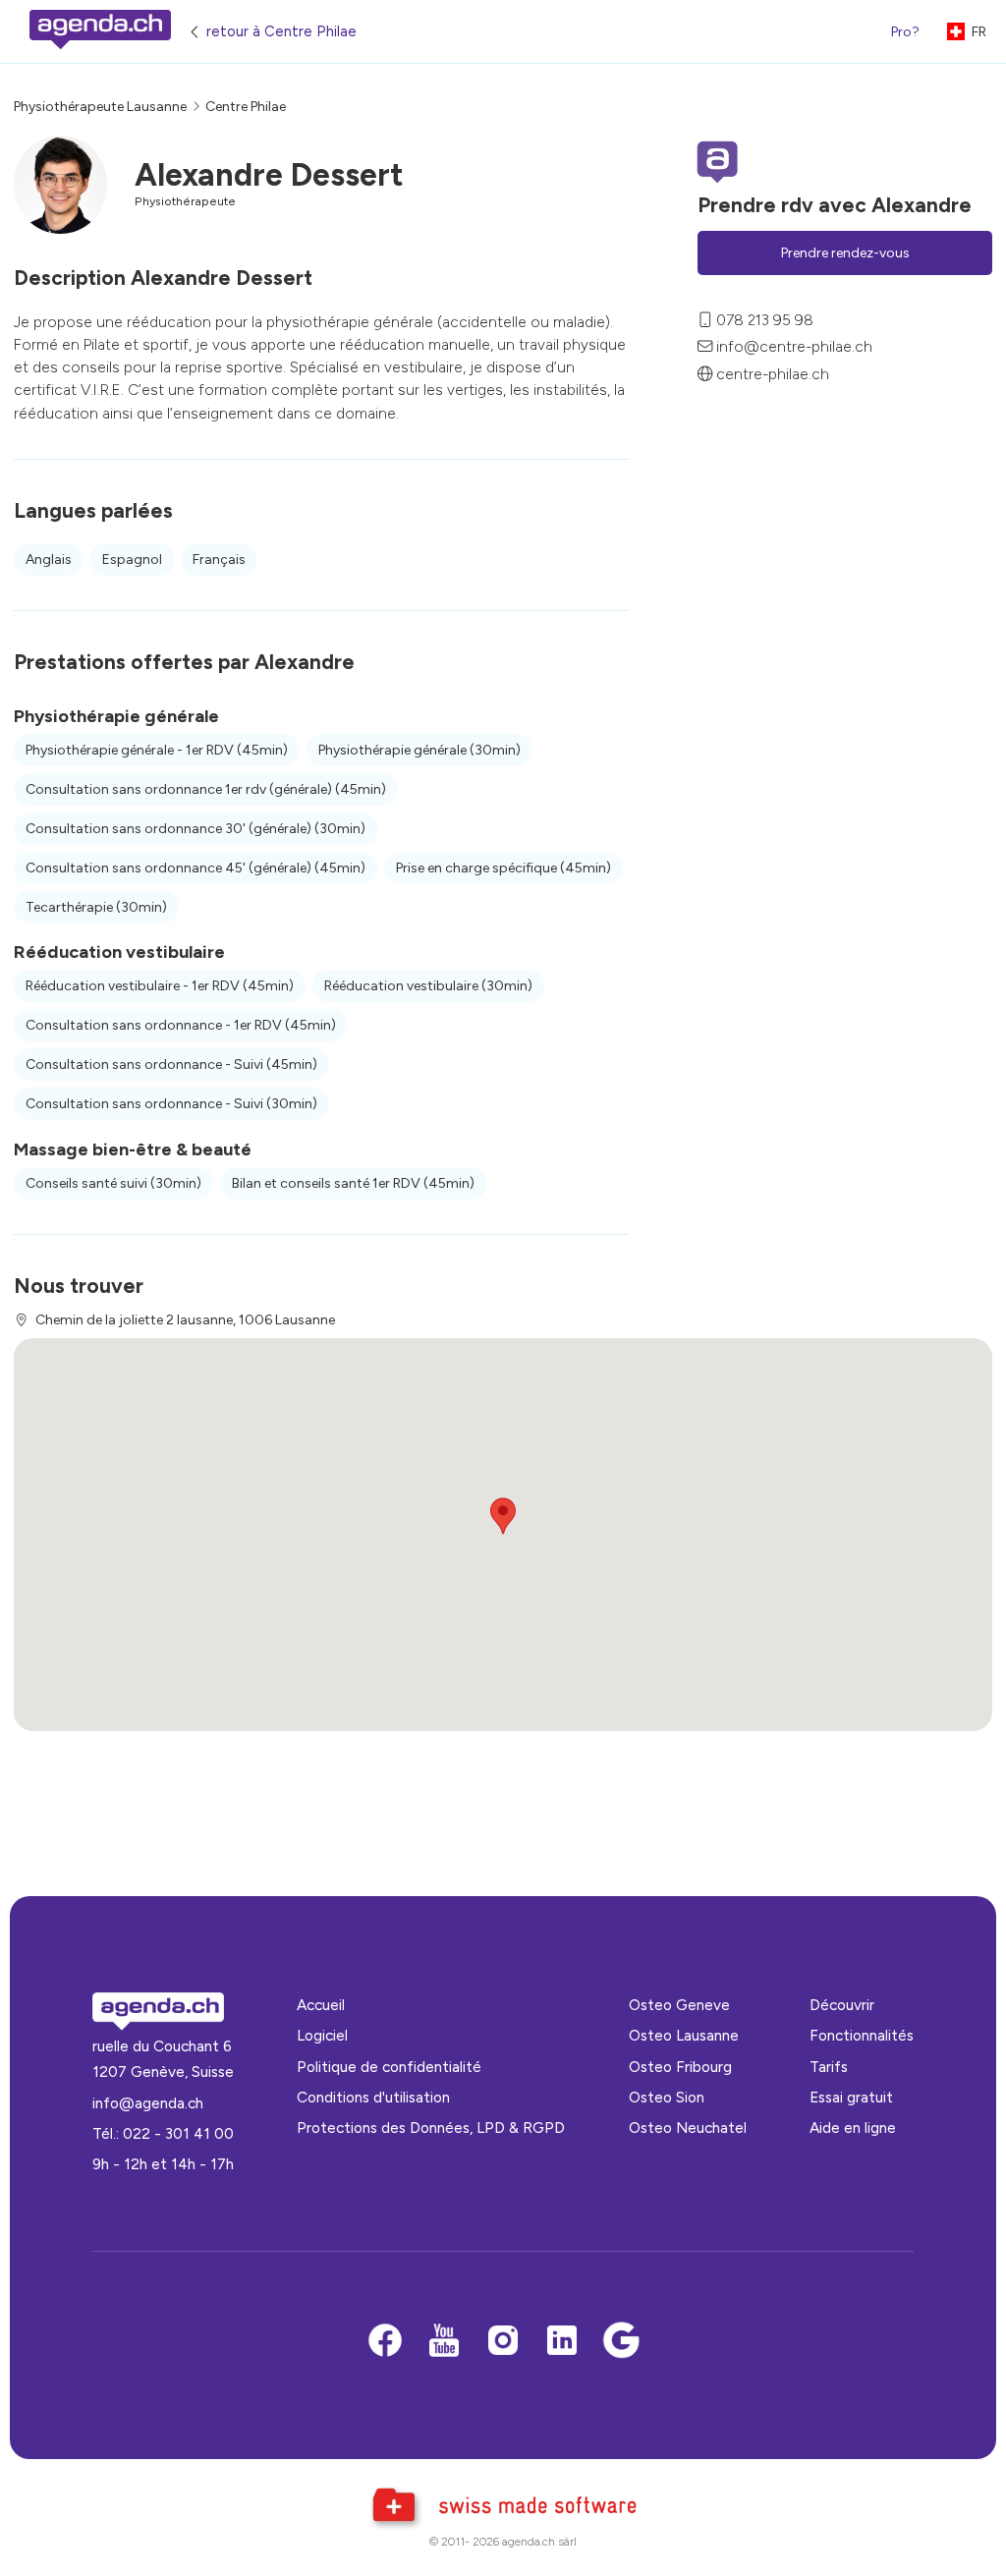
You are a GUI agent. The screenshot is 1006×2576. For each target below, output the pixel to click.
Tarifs (829, 2067)
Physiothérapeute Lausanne (100, 107)
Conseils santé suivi (113, 1183)
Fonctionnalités (862, 2035)
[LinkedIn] (562, 2342)
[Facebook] (385, 2342)
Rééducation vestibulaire (428, 986)
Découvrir (842, 2005)
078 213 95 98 (765, 320)
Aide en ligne (853, 2128)
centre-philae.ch (773, 374)
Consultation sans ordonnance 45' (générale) (196, 868)
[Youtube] (444, 2342)
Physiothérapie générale (419, 750)
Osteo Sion (667, 2097)
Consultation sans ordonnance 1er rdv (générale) (206, 789)
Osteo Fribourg (680, 2067)
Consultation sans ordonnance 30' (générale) (196, 829)
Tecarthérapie (96, 907)
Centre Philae (246, 107)
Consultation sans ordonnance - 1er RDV (181, 1025)
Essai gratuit (851, 2097)
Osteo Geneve (679, 2005)
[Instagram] (503, 2342)
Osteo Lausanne (684, 2035)
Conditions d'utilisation (373, 2097)
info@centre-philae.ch (794, 346)
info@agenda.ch (148, 2103)
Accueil (321, 2005)
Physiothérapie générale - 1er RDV (157, 750)
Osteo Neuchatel (688, 2128)
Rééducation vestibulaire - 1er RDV (160, 986)
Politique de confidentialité (389, 2067)
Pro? (905, 32)
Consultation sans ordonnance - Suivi (171, 1064)
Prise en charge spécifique (503, 868)
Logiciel (322, 2035)
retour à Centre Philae (281, 31)
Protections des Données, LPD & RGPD (431, 2128)
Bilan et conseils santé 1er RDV (353, 1183)
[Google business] (621, 2342)
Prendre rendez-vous (845, 253)
